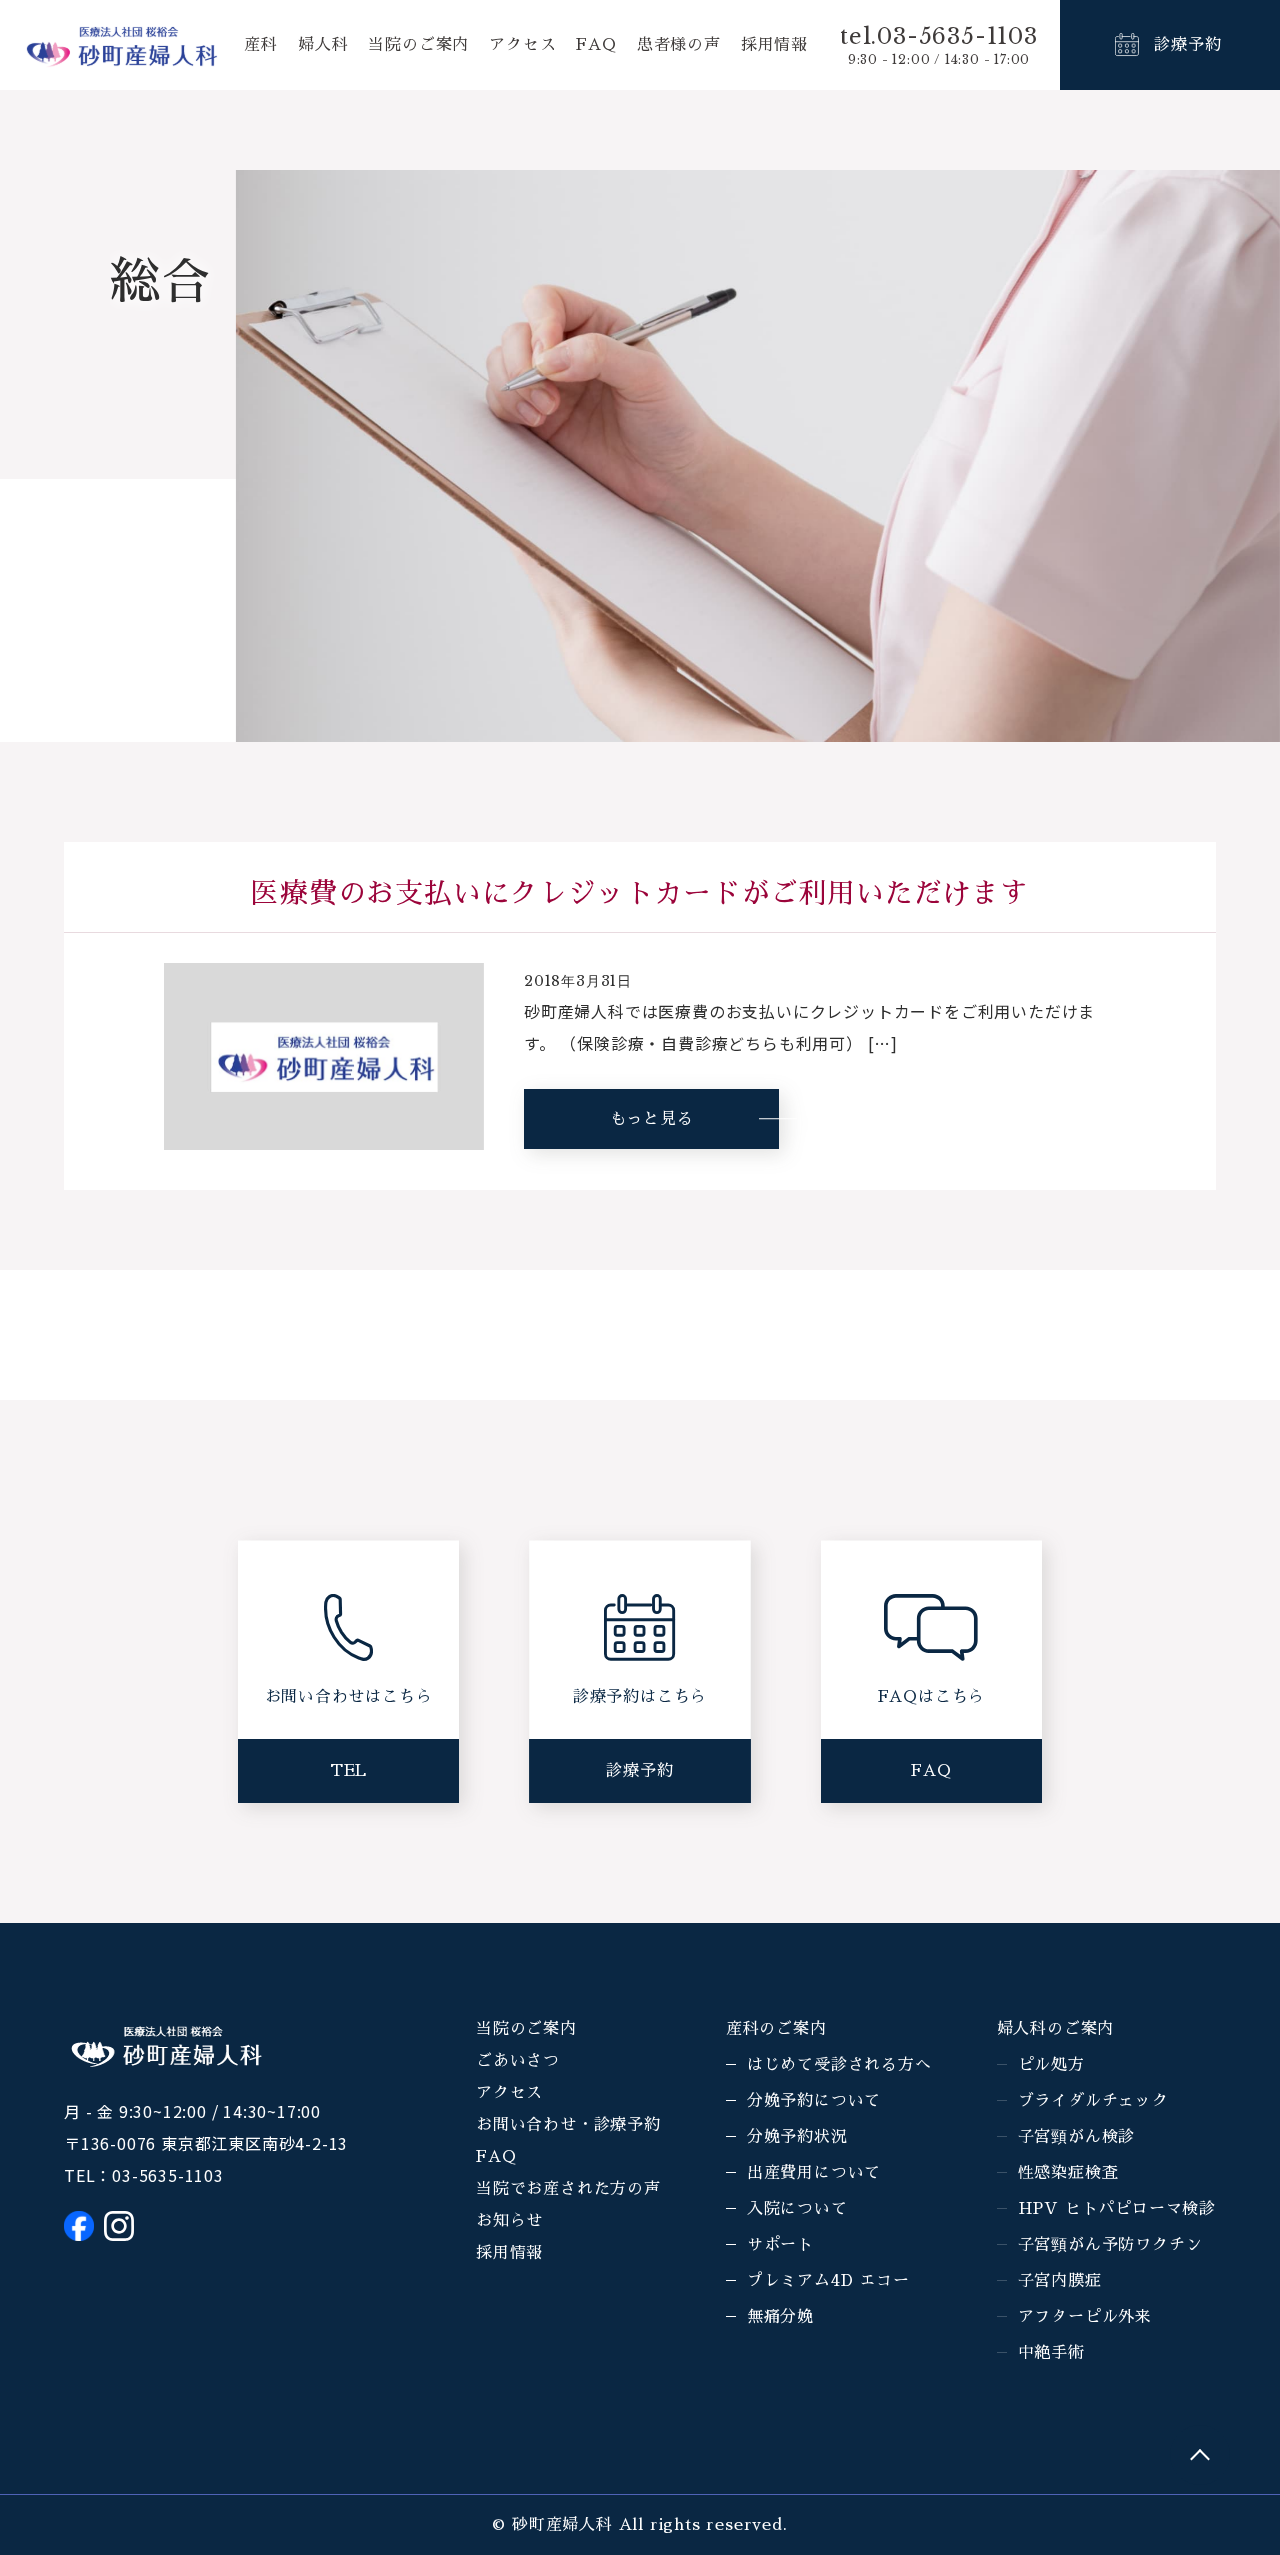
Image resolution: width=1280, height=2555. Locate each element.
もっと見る (652, 1119)
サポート (780, 2245)
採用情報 (774, 45)
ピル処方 (1051, 2065)
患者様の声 (679, 45)
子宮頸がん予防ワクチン (1110, 2245)
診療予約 (1187, 45)
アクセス (522, 45)
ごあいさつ (518, 2061)
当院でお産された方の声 (568, 2189)
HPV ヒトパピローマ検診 (1117, 2209)
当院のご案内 (418, 45)
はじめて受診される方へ (839, 2065)
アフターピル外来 (1085, 2317)
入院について (797, 2209)
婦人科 (323, 45)
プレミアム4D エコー (828, 2281)
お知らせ (509, 2221)
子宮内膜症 (1060, 2281)
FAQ (596, 45)
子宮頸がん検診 (1077, 2137)
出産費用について (814, 2173)
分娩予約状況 (797, 2137)
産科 (261, 45)
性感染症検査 (1068, 2173)
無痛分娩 (780, 2317)
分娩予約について (814, 2101)
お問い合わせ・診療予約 (568, 2125)
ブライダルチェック (1093, 2101)
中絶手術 (1051, 2353)
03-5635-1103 (168, 2175)
